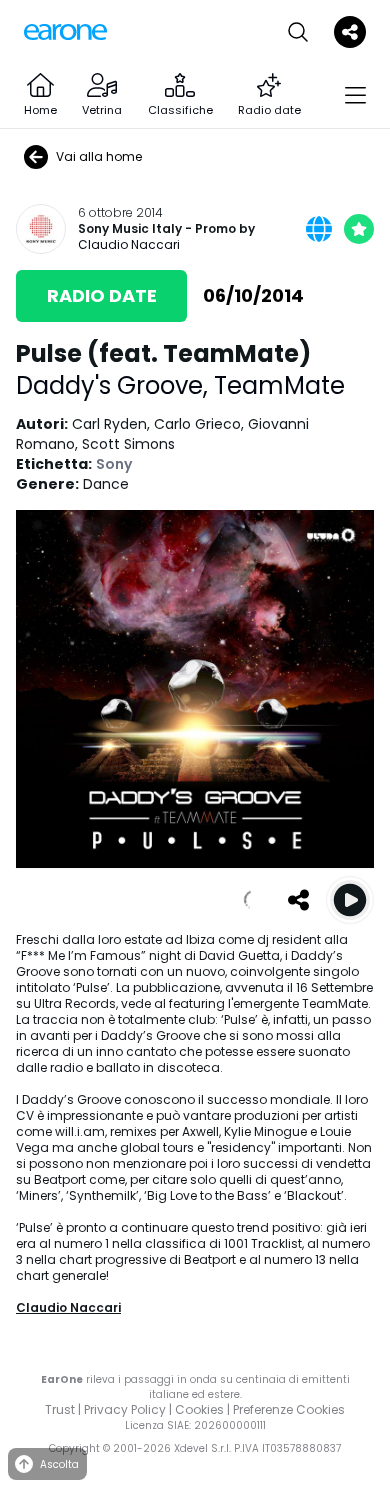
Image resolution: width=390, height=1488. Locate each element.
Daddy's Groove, (115, 385)
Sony (114, 464)
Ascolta (59, 1464)
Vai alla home (99, 156)
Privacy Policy (125, 1409)
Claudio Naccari (129, 244)
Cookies (199, 1409)
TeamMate (279, 385)
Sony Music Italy (130, 229)
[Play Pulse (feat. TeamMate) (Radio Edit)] (350, 900)
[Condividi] (298, 900)
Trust (60, 1409)
